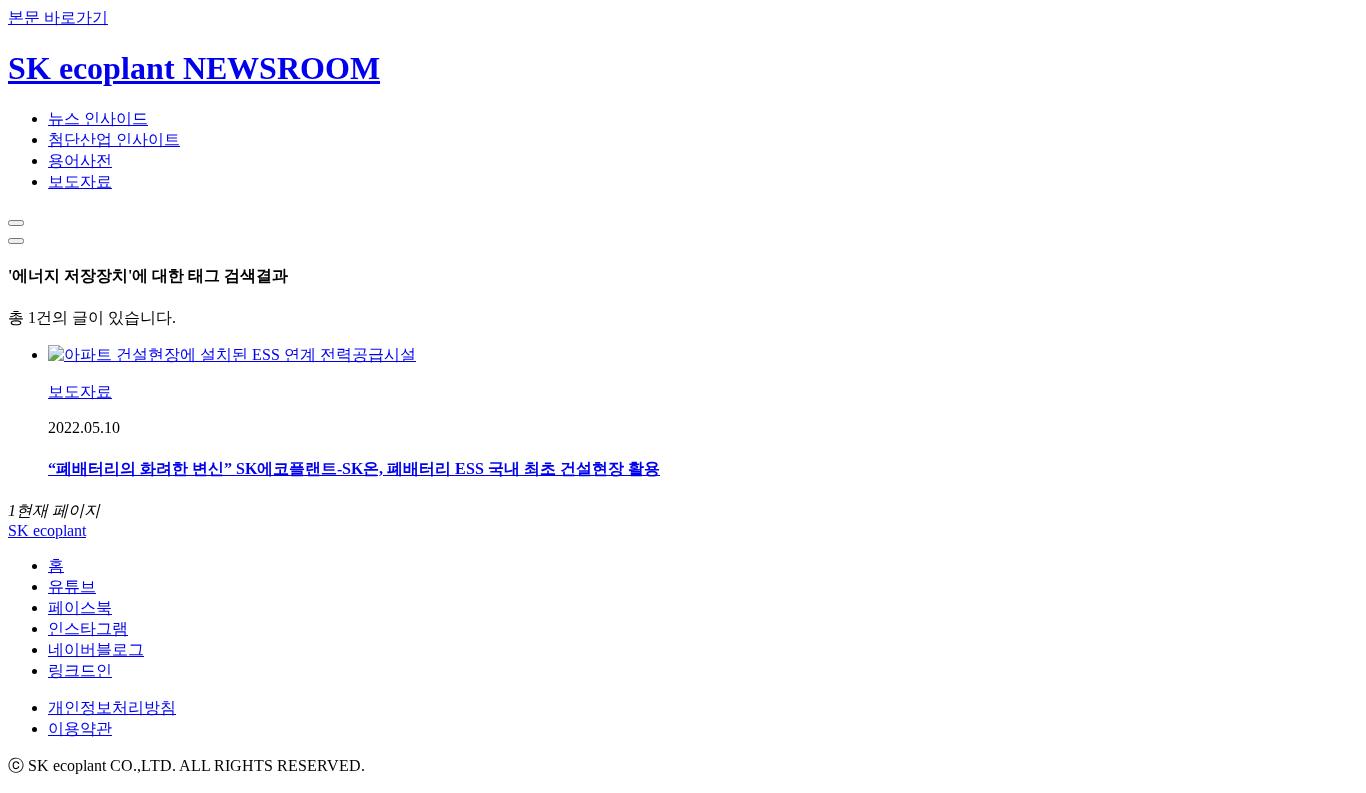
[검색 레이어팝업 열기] (16, 223)
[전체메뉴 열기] (16, 241)
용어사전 (80, 160)
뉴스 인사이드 (98, 118)
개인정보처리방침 (112, 707)
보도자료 (80, 181)
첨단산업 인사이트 (114, 139)
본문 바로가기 (58, 17)
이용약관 (80, 728)
